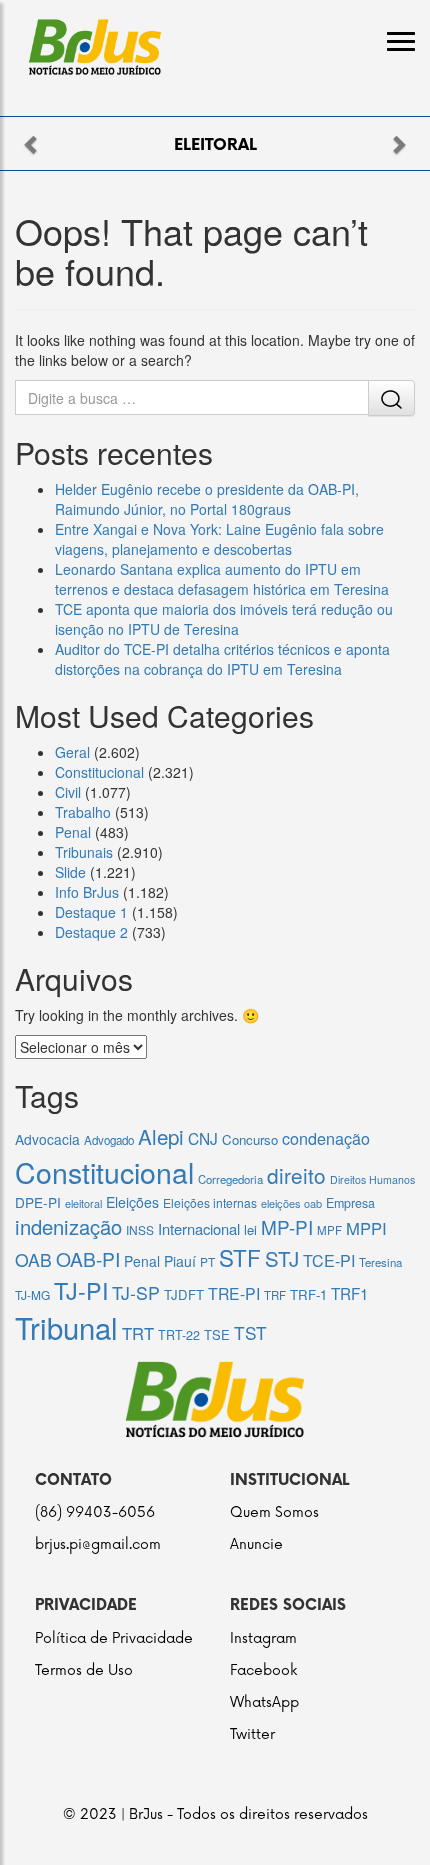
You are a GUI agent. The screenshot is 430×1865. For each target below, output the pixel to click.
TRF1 (350, 1293)
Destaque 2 (91, 932)
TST (250, 1332)
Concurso (250, 1139)
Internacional (199, 1228)
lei (250, 1229)
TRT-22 (179, 1335)
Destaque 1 (91, 912)
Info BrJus (87, 892)
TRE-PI (234, 1293)
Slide (70, 872)
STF (240, 1257)
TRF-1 (308, 1294)
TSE (217, 1334)
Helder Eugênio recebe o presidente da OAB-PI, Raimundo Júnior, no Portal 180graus (207, 499)
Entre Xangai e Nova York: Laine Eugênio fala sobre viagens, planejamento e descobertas (219, 539)
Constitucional (99, 772)
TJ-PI (81, 1290)
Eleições (132, 1202)
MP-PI (287, 1226)
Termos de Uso (84, 1670)
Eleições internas (210, 1202)
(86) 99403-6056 (95, 1512)
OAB (33, 1259)
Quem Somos (274, 1512)
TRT (138, 1333)
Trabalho (83, 812)
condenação (326, 1138)
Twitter (252, 1734)
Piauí (180, 1261)
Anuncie (256, 1544)
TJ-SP (136, 1292)
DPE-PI (38, 1202)
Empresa (350, 1203)
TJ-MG (32, 1294)
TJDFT (184, 1294)
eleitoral (83, 1203)
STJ (282, 1258)
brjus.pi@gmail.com (98, 1544)
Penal (73, 832)
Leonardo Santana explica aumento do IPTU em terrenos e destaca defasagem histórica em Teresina (222, 579)
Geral (72, 752)
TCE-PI (329, 1260)
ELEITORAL (215, 145)
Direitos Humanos (372, 1179)
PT (207, 1261)
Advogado (109, 1140)
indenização (68, 1226)
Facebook (263, 1670)
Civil (68, 792)
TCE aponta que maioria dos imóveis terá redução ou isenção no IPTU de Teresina (224, 619)
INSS (140, 1229)
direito (296, 1175)
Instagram (263, 1638)
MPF (329, 1230)
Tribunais (84, 852)
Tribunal (66, 1327)
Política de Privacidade (114, 1638)
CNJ (203, 1138)
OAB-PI (88, 1258)
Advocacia (47, 1139)
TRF (275, 1295)
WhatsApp (264, 1702)
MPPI (366, 1228)
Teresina (380, 1262)
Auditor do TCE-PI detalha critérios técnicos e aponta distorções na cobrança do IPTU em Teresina (222, 659)
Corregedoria (230, 1179)
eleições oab (291, 1203)
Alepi (161, 1136)
